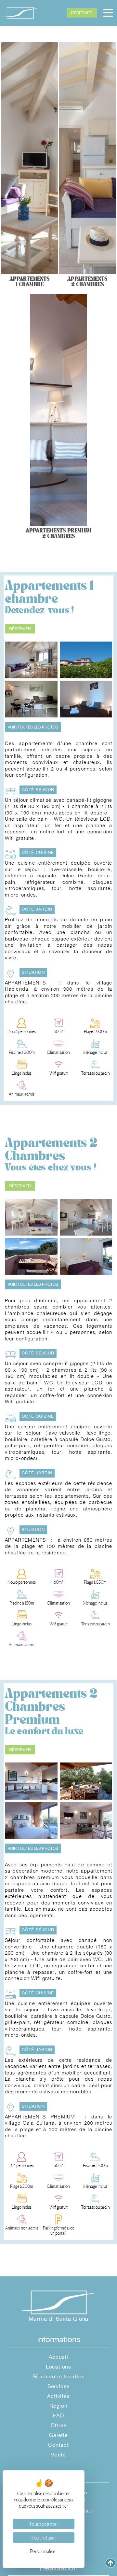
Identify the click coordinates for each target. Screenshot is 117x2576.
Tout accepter (44, 2524)
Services (58, 2386)
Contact (58, 2445)
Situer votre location (59, 2376)
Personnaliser (44, 2551)
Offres (59, 2425)
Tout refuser (44, 2538)
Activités (58, 2396)
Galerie (58, 2435)
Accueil (58, 2357)
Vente (58, 2455)
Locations (58, 2367)
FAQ (58, 2415)
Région (58, 2406)
